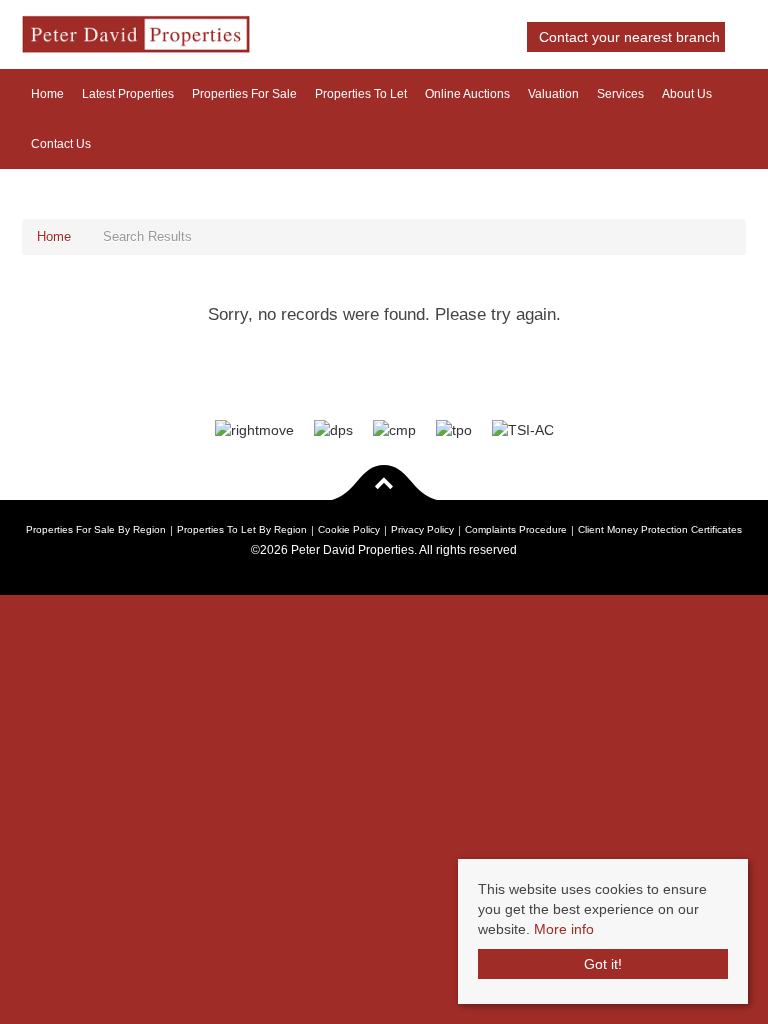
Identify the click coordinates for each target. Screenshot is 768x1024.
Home (47, 94)
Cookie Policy (349, 529)
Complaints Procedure (516, 529)
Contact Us (61, 144)
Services (620, 94)
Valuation (553, 94)
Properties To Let (361, 94)
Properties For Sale (244, 94)
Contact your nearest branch (627, 37)
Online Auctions (467, 94)
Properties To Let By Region (242, 529)
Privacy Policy (422, 529)
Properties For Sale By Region (96, 529)
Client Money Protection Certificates (660, 529)
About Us (687, 94)
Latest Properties (128, 94)
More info (564, 929)
